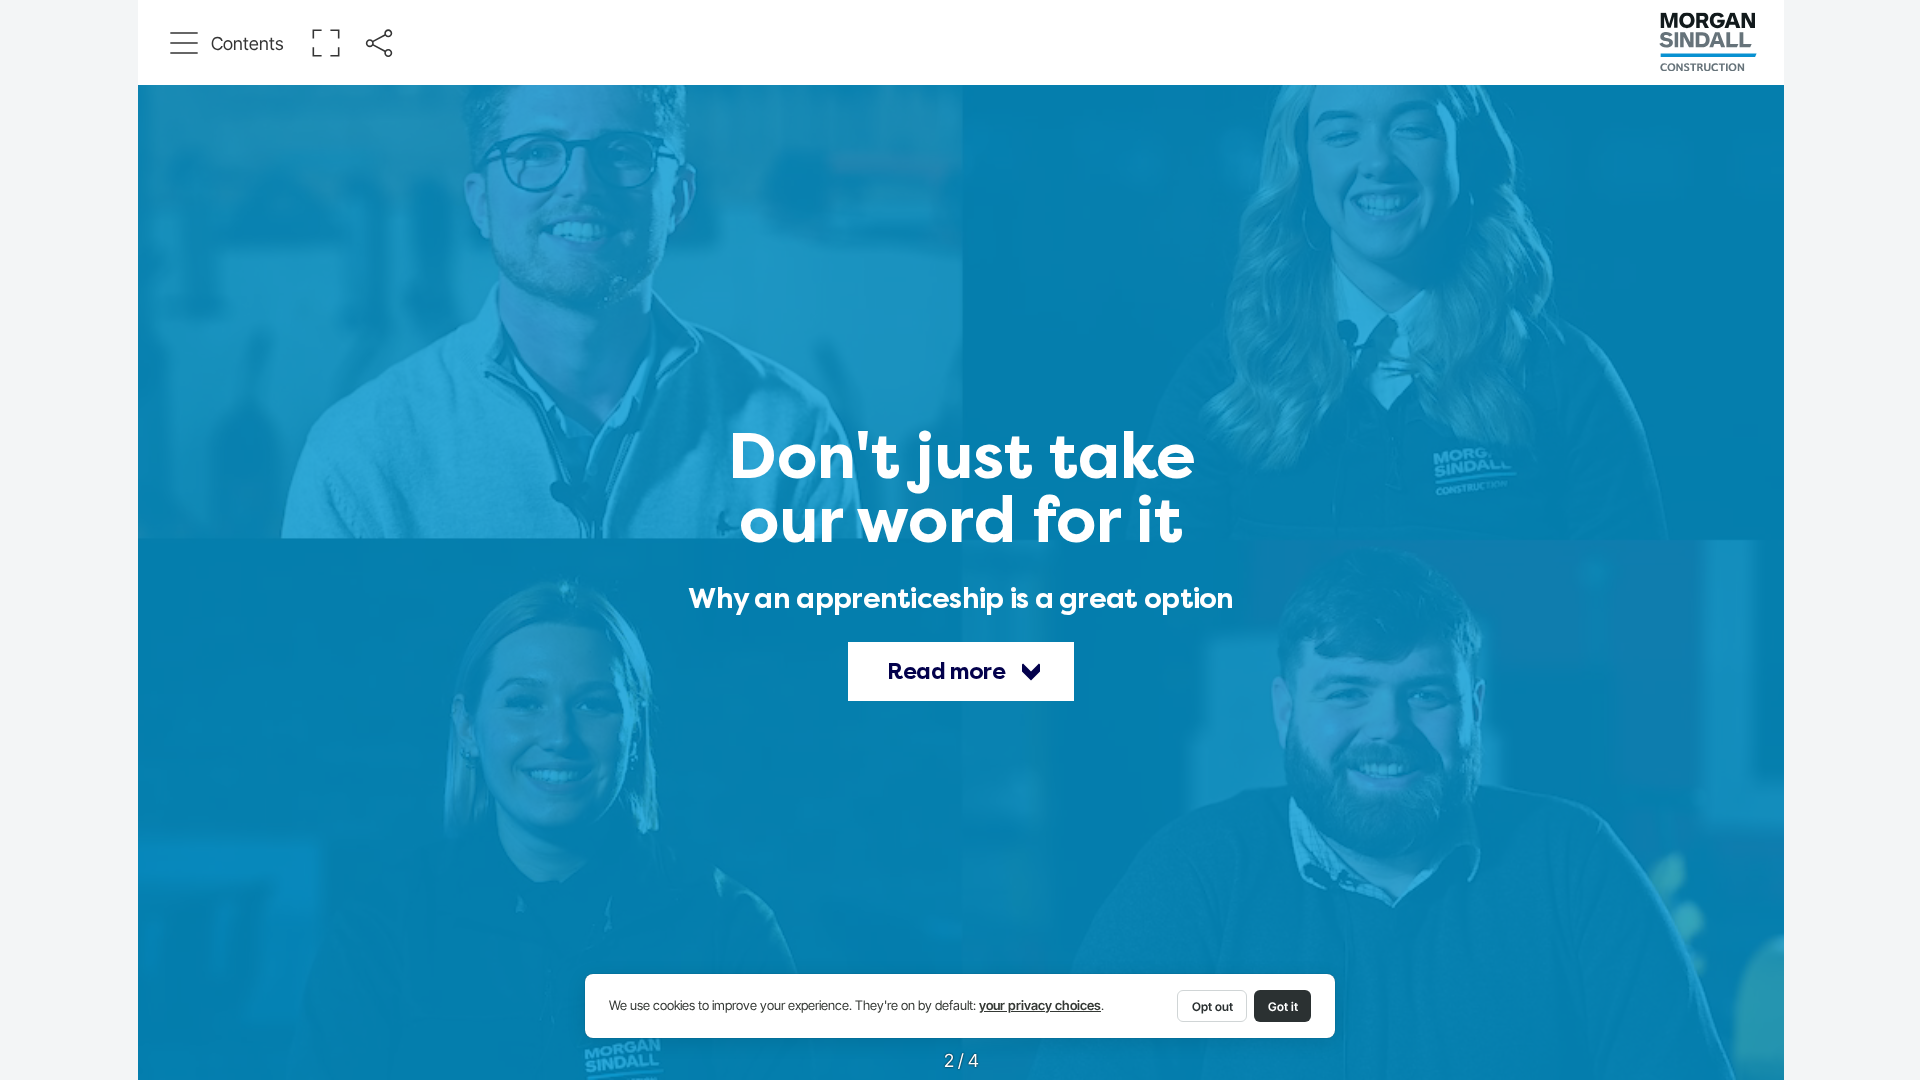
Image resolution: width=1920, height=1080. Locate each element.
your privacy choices (1040, 1005)
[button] (228, 43)
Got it (1283, 1006)
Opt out (1212, 1006)
